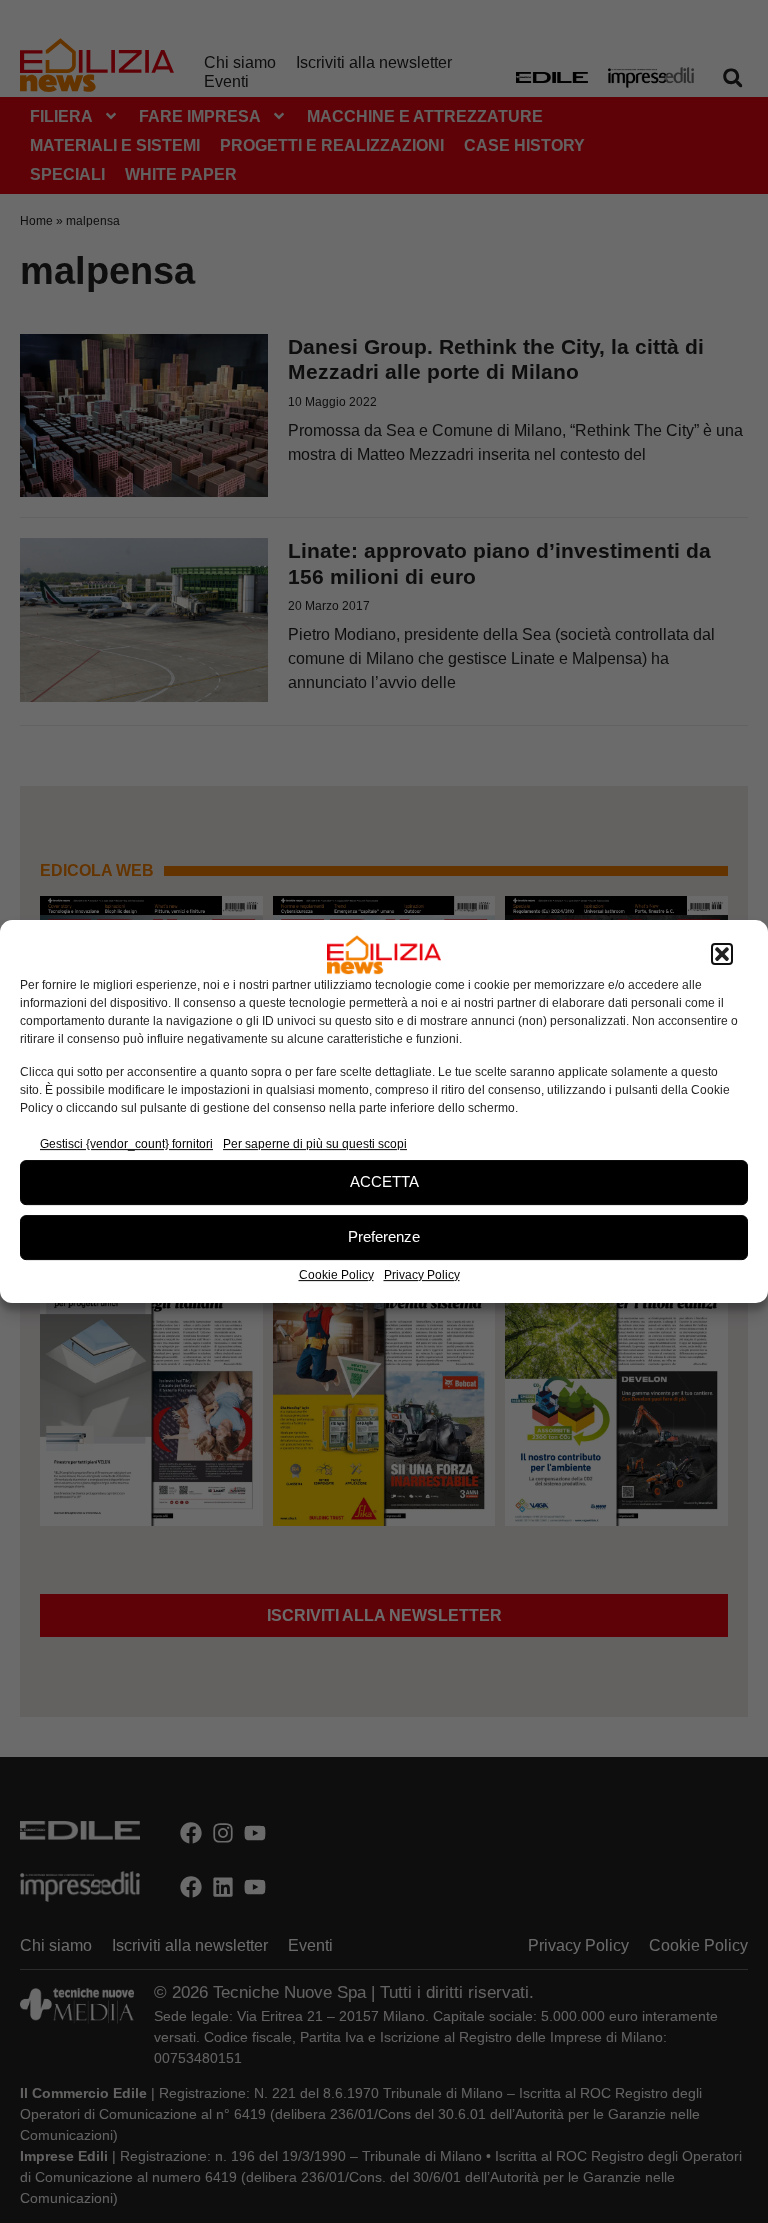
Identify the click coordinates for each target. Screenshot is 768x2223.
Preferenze (384, 1236)
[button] (722, 955)
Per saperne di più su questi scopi (315, 1144)
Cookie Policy (336, 1275)
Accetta (384, 1181)
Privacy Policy (422, 1275)
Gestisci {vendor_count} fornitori (126, 1144)
